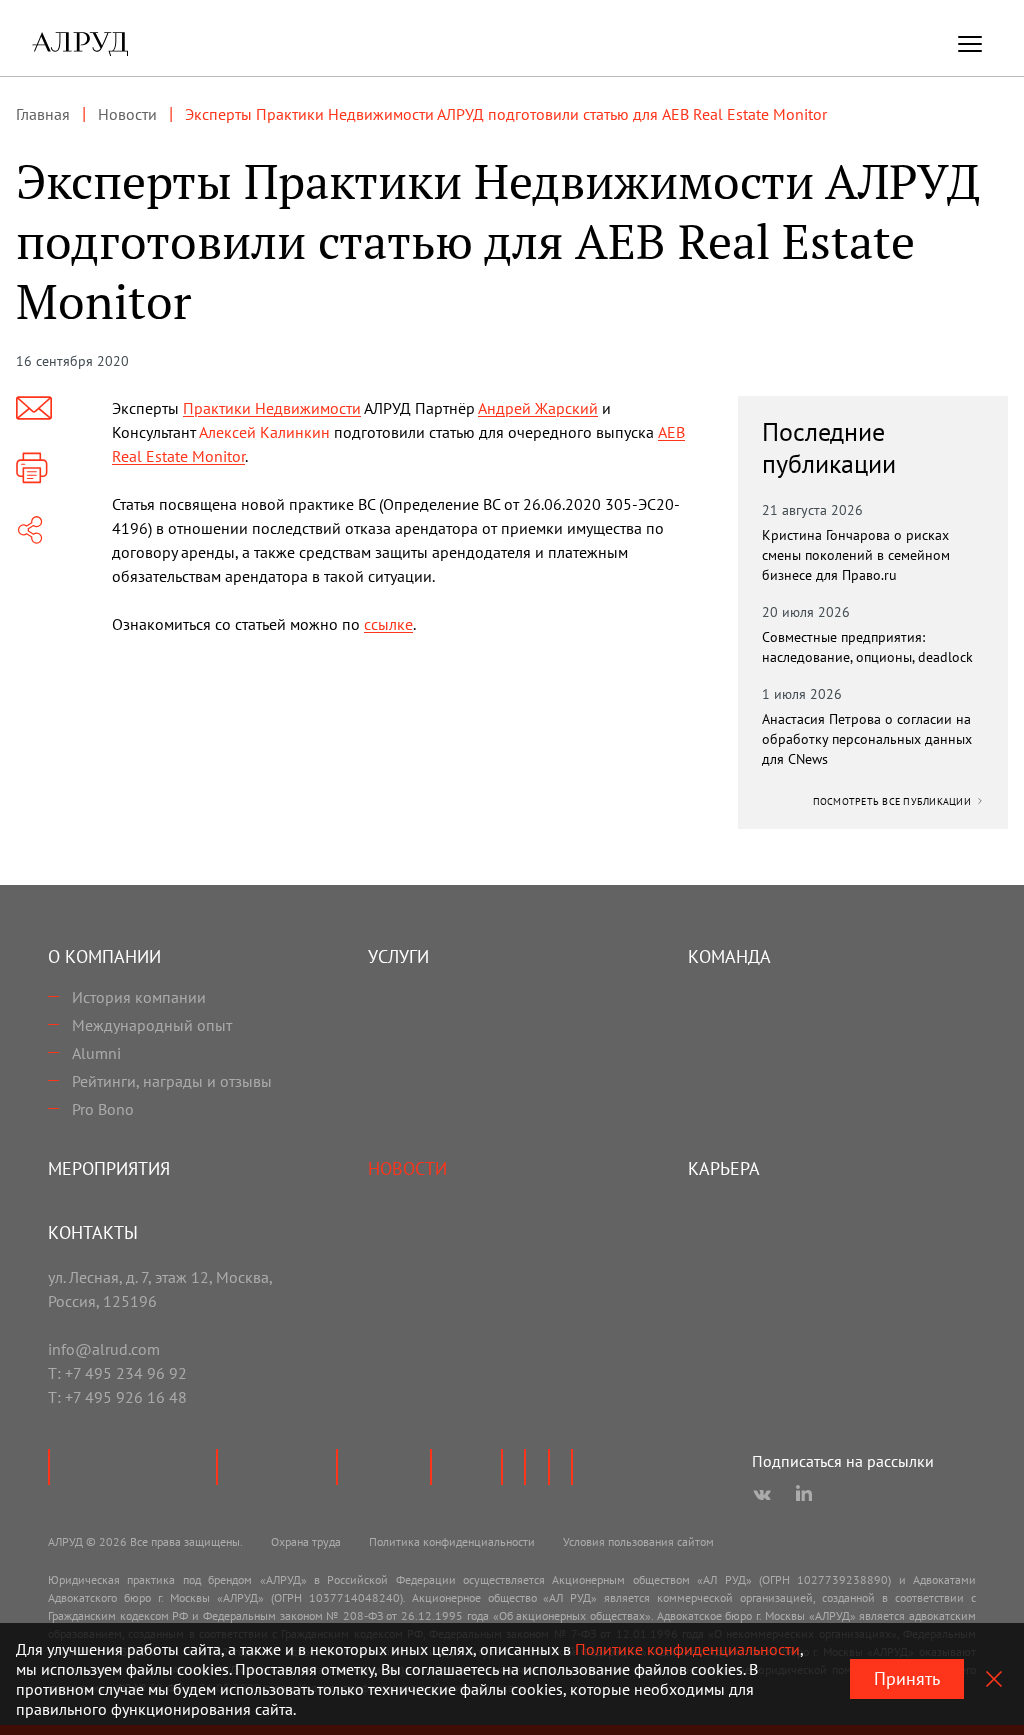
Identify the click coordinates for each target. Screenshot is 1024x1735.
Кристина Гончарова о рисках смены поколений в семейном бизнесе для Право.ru (856, 555)
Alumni (96, 1053)
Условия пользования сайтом (638, 1541)
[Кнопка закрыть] (994, 1679)
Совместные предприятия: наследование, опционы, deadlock (867, 647)
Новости (407, 1168)
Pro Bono (103, 1109)
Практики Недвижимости (272, 408)
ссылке (388, 624)
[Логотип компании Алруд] (80, 44)
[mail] (34, 408)
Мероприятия (109, 1168)
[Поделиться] (30, 530)
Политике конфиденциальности (687, 1649)
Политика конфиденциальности (452, 1541)
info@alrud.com (104, 1349)
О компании (104, 956)
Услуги (398, 956)
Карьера (724, 1168)
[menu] (970, 44)
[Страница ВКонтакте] (762, 1495)
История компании (139, 997)
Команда (729, 956)
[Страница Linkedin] (804, 1495)
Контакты (93, 1232)
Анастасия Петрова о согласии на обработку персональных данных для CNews (867, 739)
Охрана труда (306, 1541)
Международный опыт (152, 1025)
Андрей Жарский (538, 408)
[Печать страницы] (32, 468)
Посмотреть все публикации (894, 801)
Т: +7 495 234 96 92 (117, 1373)
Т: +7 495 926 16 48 (117, 1397)
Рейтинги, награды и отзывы (172, 1081)
